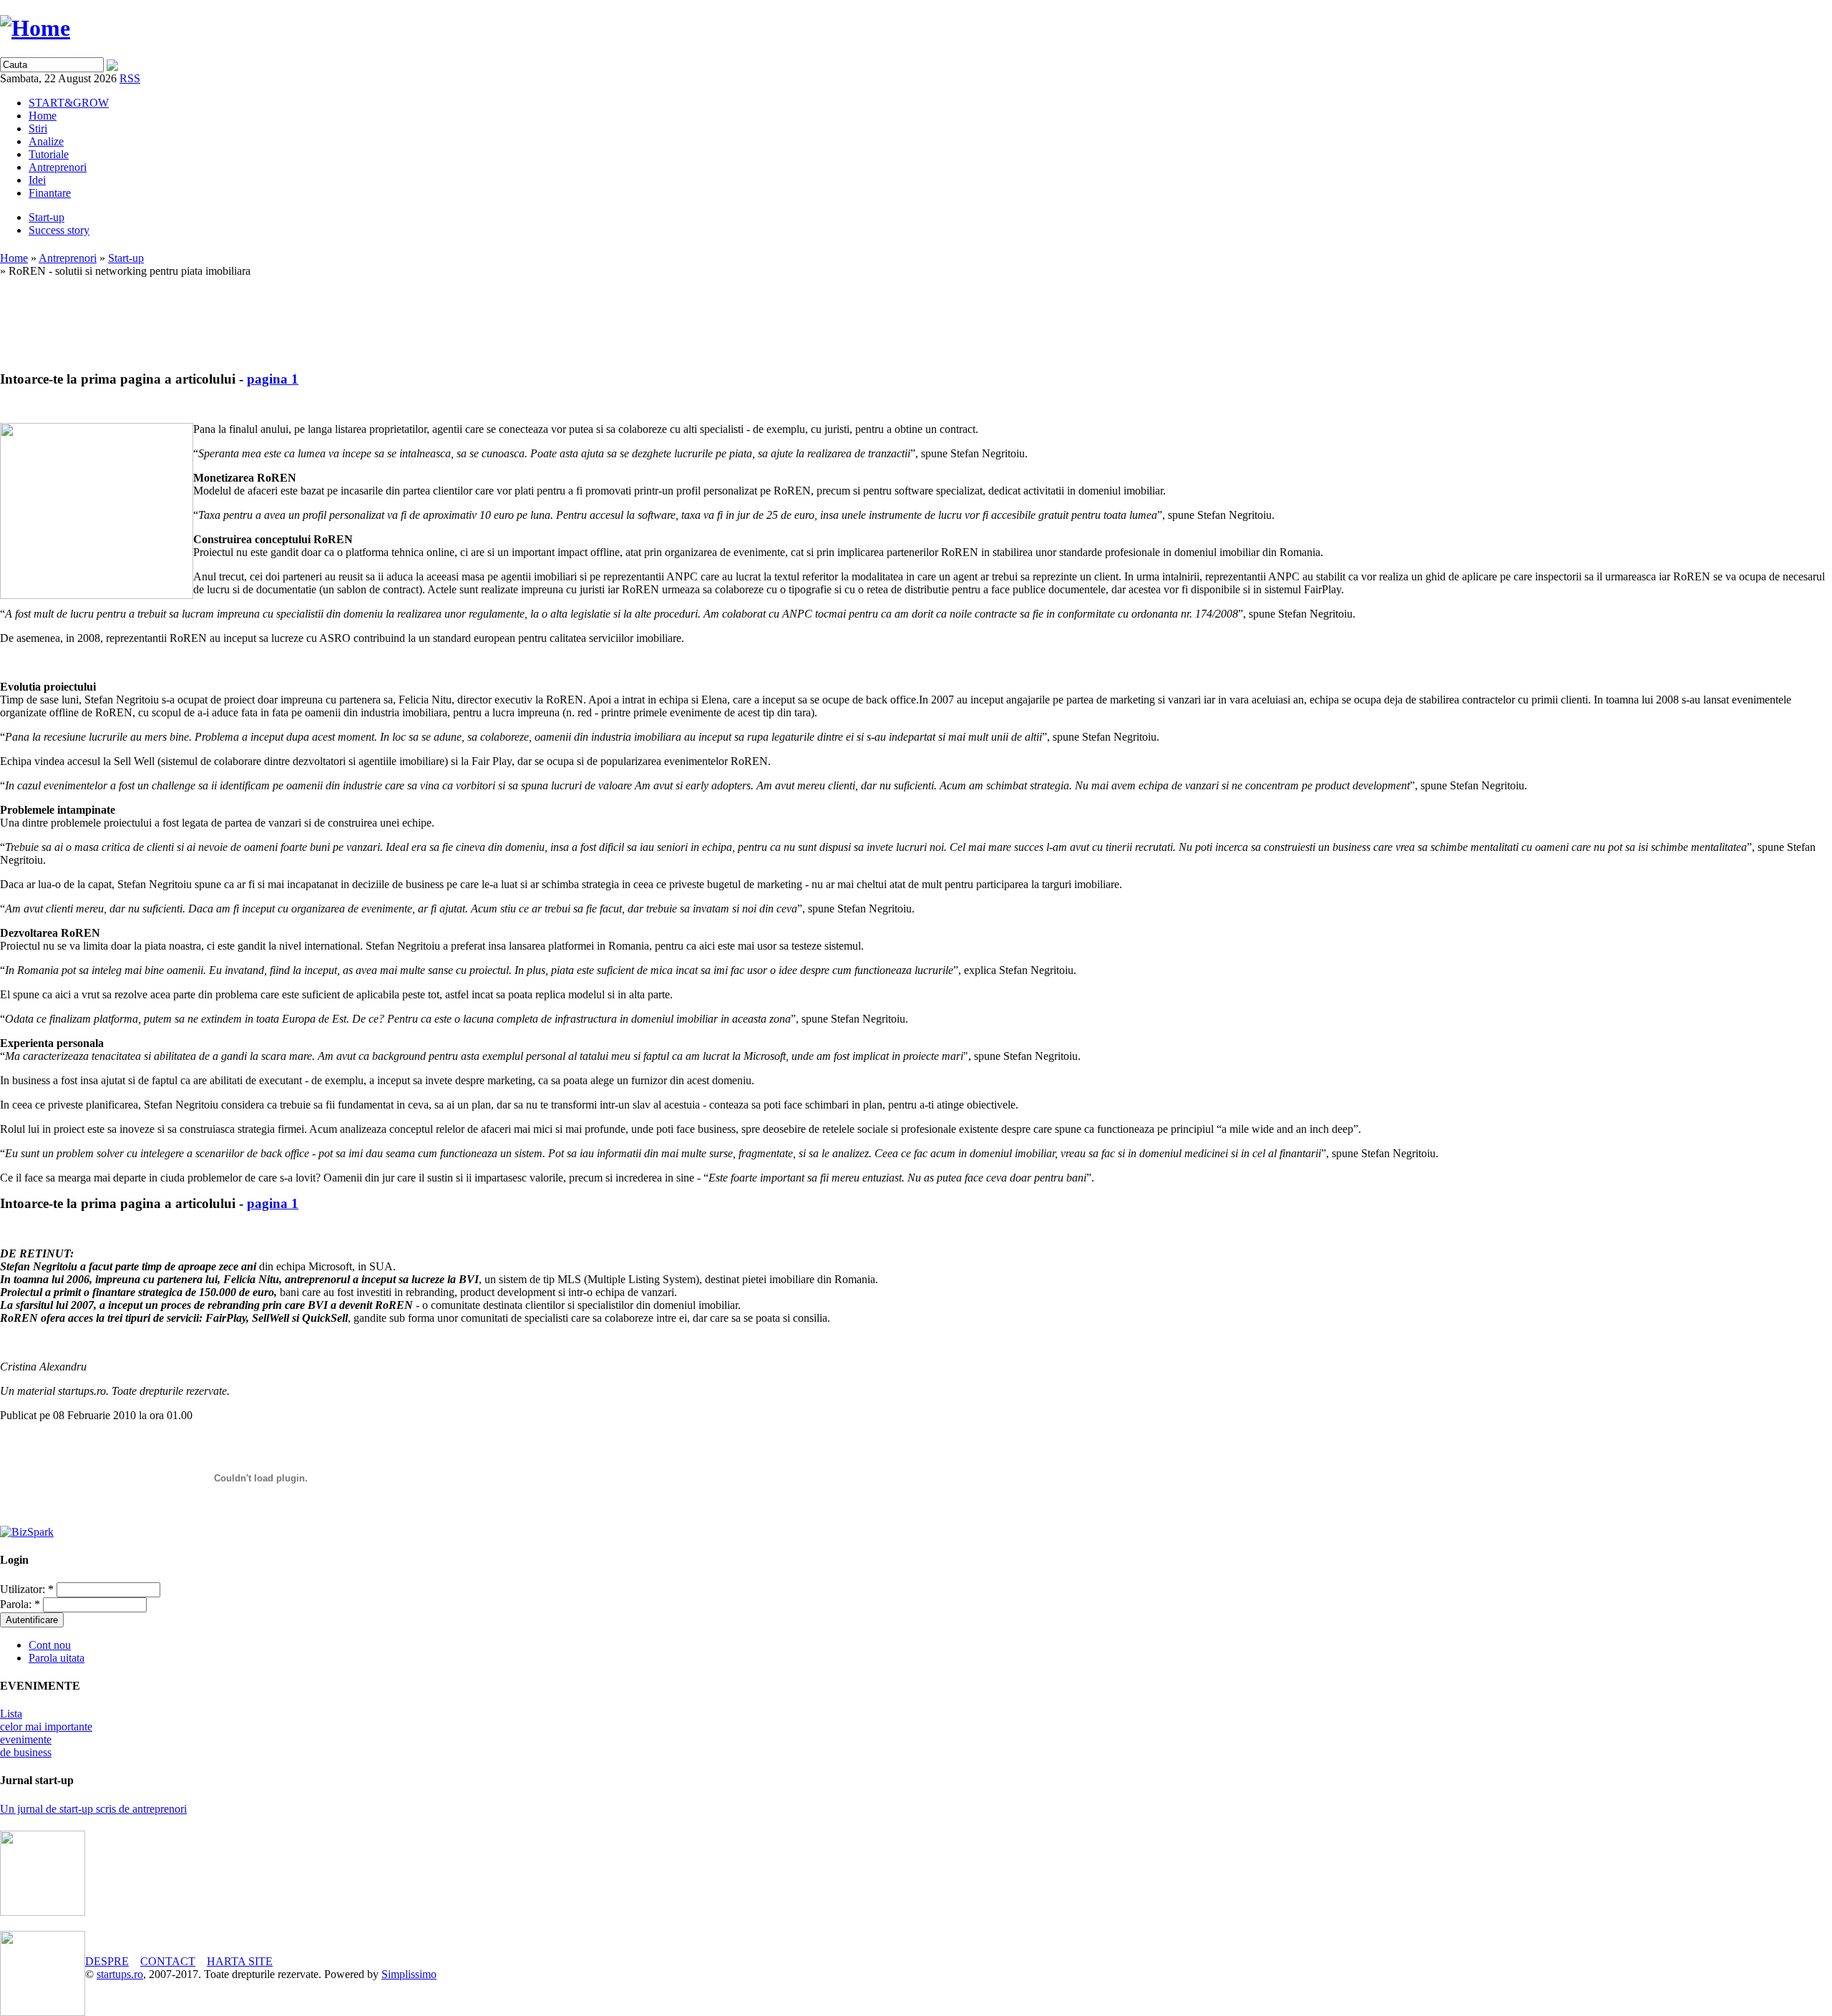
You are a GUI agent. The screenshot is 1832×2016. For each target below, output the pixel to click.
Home (43, 116)
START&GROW (69, 103)
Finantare (50, 193)
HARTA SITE (240, 1961)
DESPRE (107, 1961)
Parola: (20, 1604)
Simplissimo (409, 1974)
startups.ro (120, 1974)
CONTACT (168, 1961)
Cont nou (50, 1645)
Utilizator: (27, 1589)
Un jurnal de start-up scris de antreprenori (93, 1809)
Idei (37, 180)
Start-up (47, 217)
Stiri (38, 128)
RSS (130, 78)
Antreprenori (58, 167)
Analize (46, 141)
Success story (59, 230)
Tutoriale (49, 154)
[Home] (35, 28)
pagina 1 (273, 379)
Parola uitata (57, 1658)
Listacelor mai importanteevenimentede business (46, 1733)
